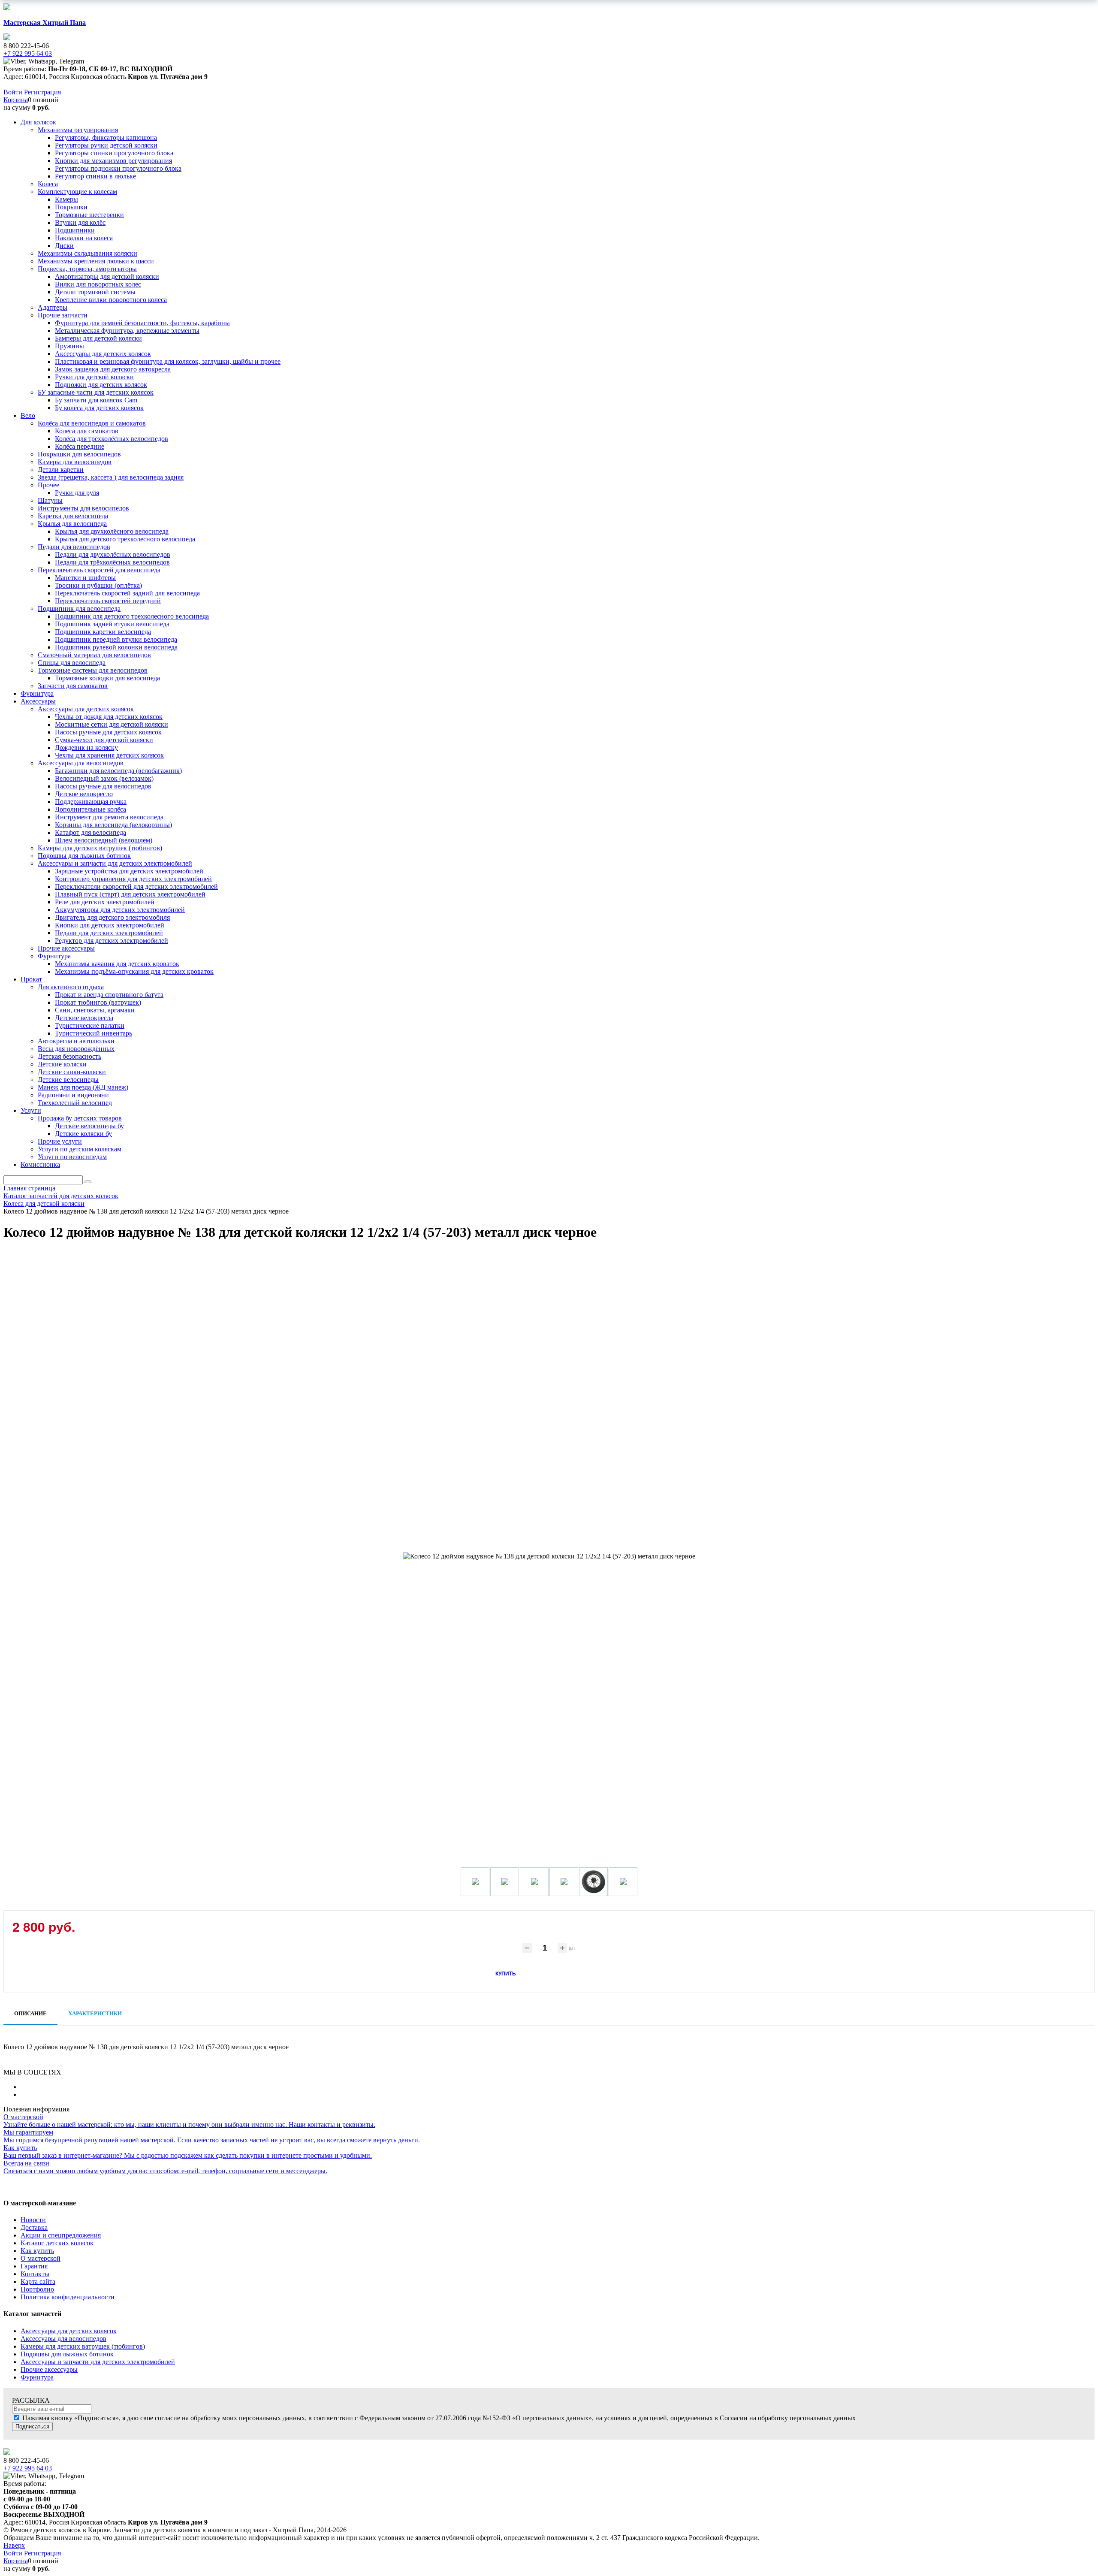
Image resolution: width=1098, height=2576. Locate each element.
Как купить (37, 2251)
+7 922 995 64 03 (28, 2468)
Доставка (34, 2227)
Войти (14, 92)
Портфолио (37, 2289)
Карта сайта (38, 2282)
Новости (33, 2220)
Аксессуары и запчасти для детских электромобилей (98, 2362)
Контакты (35, 2274)
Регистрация (42, 92)
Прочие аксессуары (49, 2369)
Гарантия (34, 2266)
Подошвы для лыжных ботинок (67, 2354)
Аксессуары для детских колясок (69, 2331)
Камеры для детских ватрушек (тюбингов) (83, 2346)
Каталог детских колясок (57, 2243)
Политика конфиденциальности (68, 2297)
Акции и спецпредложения (61, 2235)
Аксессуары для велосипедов (63, 2339)
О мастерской (41, 2258)
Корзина (16, 100)
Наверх (14, 2545)
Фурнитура (37, 2377)
